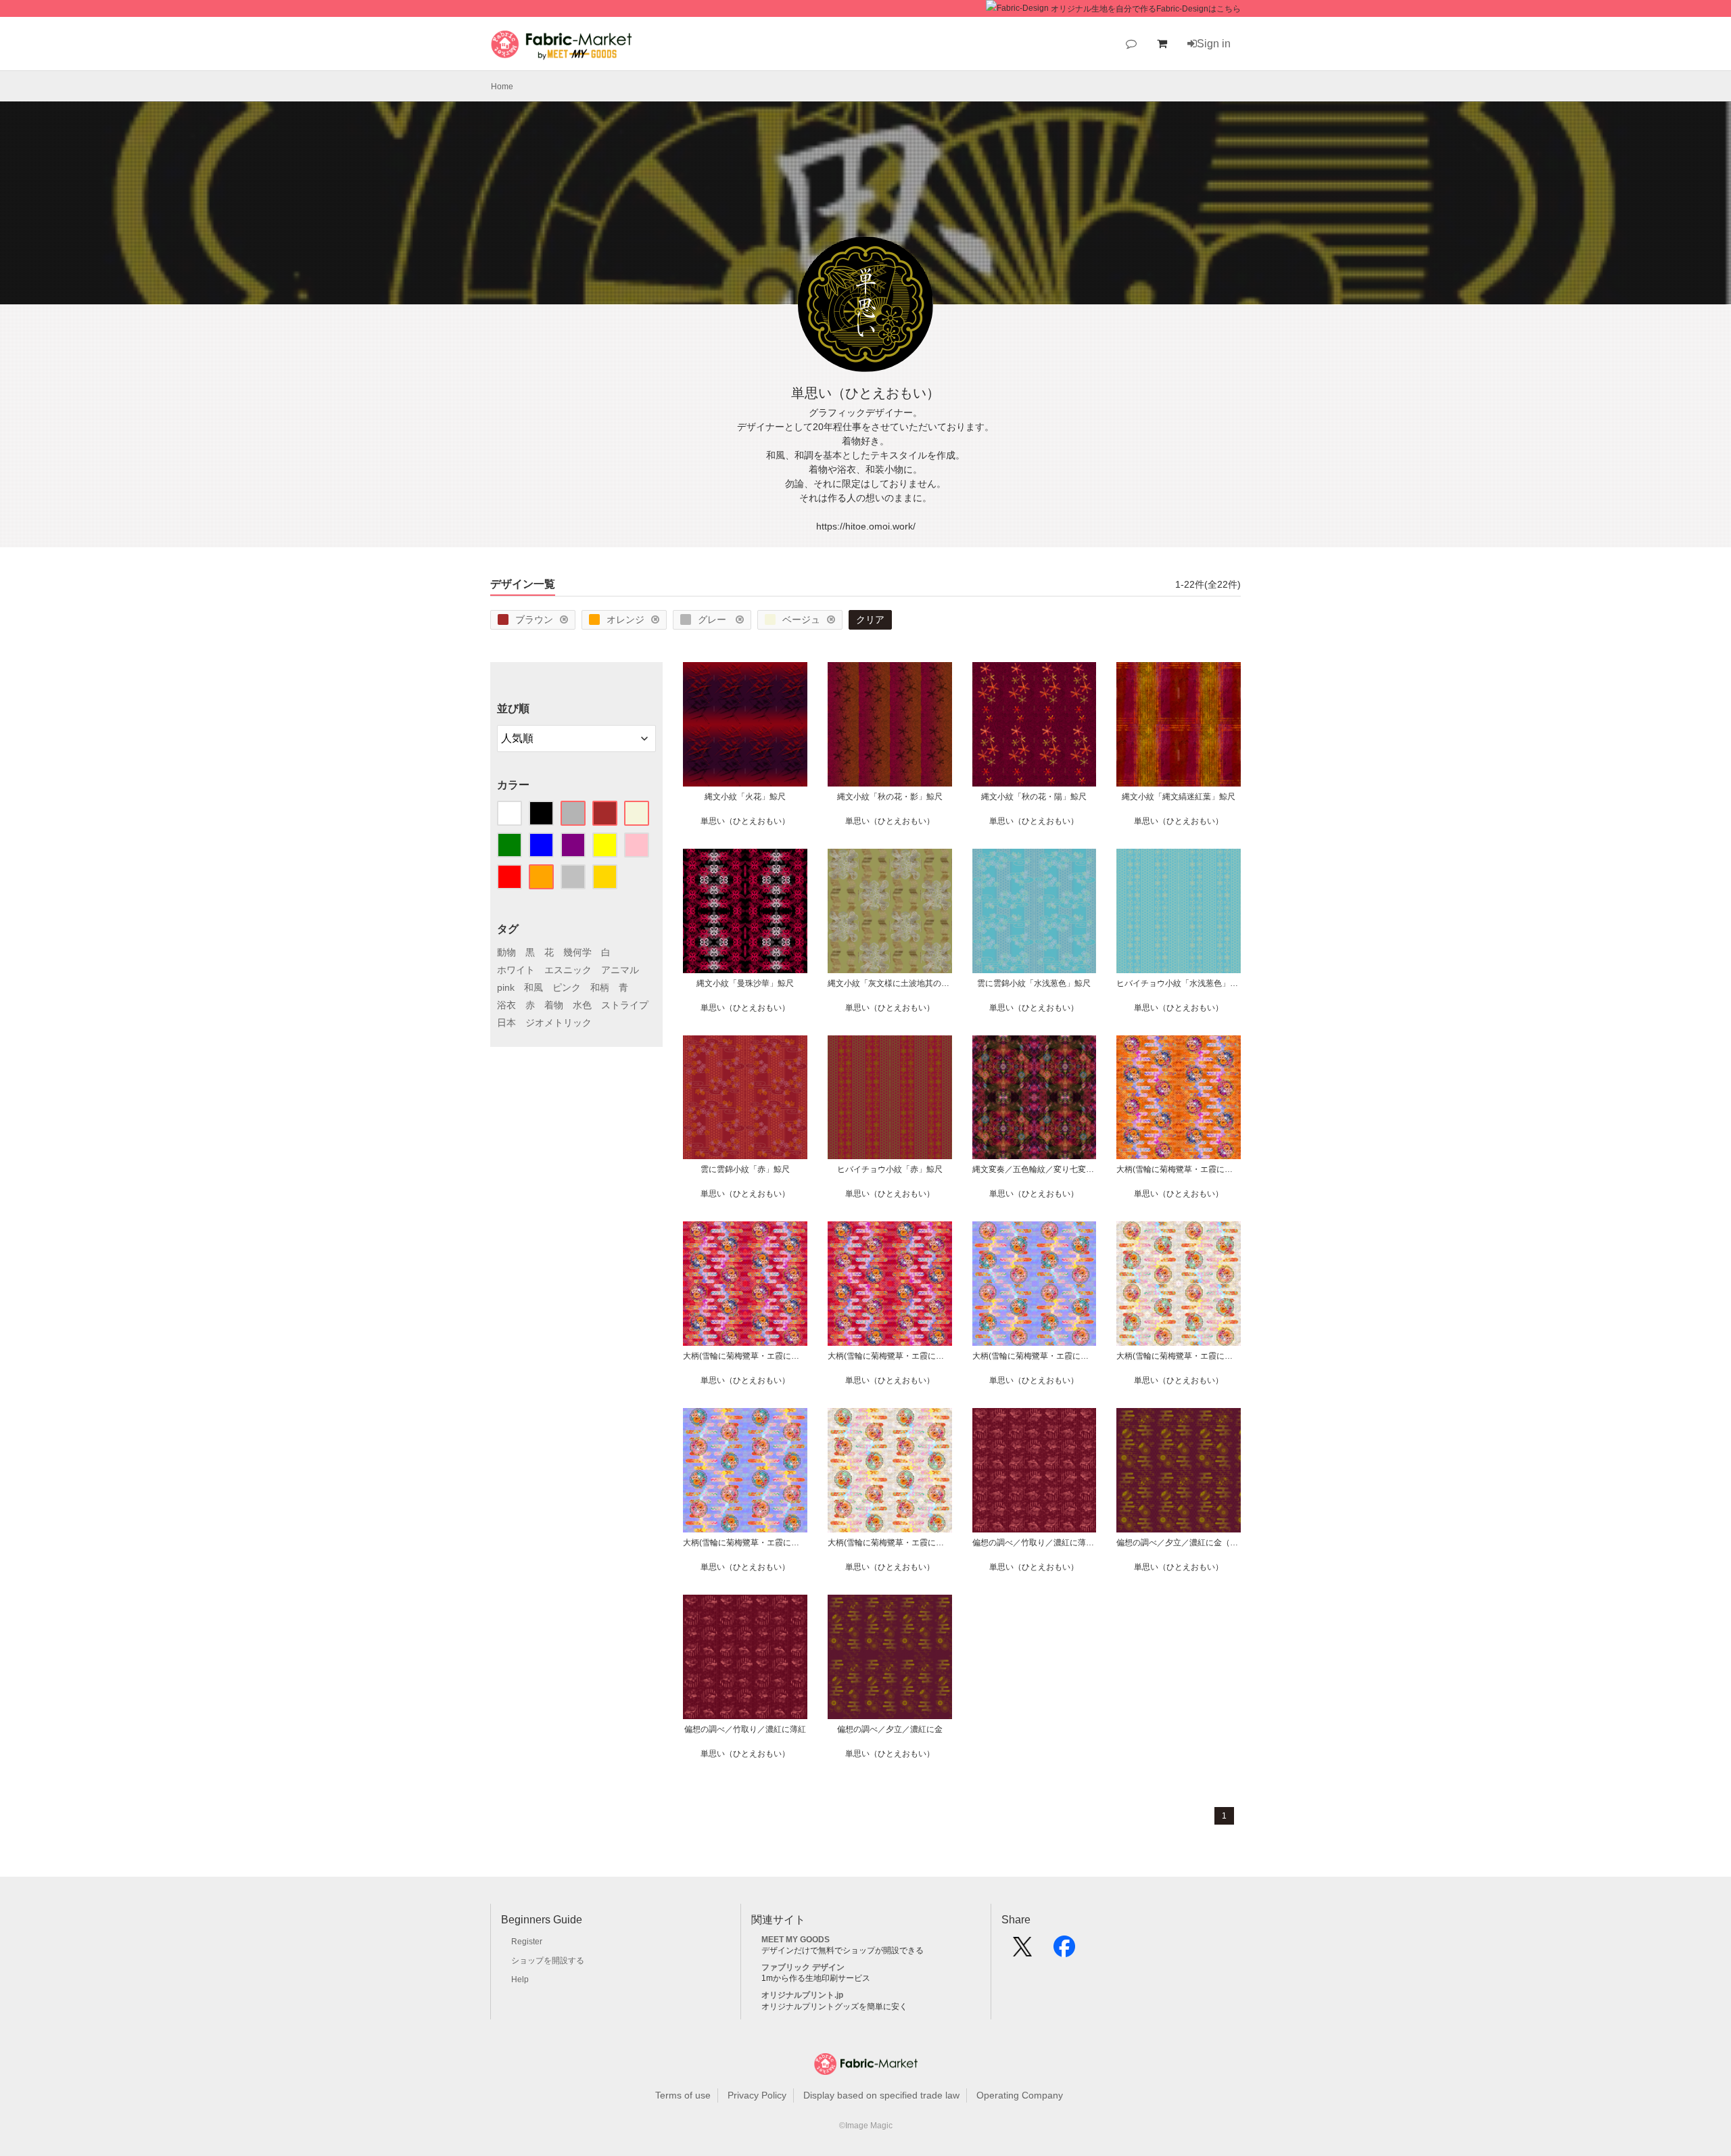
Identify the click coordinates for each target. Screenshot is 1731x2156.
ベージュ (801, 619)
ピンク (567, 987)
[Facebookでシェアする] (1064, 1951)
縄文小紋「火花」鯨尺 (745, 797)
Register (527, 1942)
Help (520, 1979)
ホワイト (516, 970)
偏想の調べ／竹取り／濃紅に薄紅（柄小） (1035, 1543)
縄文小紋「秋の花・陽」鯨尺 (1034, 797)
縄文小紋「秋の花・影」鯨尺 (890, 797)
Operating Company (1020, 2095)
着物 (554, 1005)
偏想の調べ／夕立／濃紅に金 (890, 1729)
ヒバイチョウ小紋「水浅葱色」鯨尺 (1179, 983)
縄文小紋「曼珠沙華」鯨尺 (745, 983)
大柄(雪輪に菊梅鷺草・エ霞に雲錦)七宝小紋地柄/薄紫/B (1035, 1356)
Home (502, 87)
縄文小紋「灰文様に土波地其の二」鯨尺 (890, 983)
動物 (506, 952)
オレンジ (625, 619)
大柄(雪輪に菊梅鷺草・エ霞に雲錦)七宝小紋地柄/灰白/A (890, 1543)
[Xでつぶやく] (1022, 1951)
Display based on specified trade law (881, 2095)
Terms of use (683, 2095)
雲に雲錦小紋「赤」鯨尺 (745, 1169)
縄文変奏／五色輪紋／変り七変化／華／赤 (1035, 1169)
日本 (506, 1023)
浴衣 (506, 1005)
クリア (870, 619)
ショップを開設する (548, 1961)
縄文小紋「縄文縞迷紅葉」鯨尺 (1179, 797)
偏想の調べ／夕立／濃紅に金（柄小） (1179, 1543)
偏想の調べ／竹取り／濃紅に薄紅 (745, 1729)
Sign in (1214, 44)
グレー (713, 619)
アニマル (620, 970)
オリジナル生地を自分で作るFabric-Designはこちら (1146, 9)
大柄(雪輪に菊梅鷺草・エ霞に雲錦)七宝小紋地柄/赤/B (745, 1356)
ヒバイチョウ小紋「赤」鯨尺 (890, 1169)
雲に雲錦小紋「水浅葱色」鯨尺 (1034, 983)
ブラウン (534, 619)
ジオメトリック (559, 1023)
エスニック (568, 970)
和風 (533, 987)
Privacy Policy (757, 2095)
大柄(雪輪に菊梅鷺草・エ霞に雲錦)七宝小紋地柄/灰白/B (1179, 1356)
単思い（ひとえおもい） (745, 821)
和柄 (600, 987)
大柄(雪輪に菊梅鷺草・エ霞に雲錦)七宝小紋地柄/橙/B (1179, 1169)
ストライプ (625, 1005)
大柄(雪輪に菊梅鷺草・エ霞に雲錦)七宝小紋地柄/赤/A (890, 1356)
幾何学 (577, 952)
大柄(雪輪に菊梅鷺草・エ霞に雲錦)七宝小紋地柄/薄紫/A (745, 1543)
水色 (582, 1005)
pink (506, 987)
